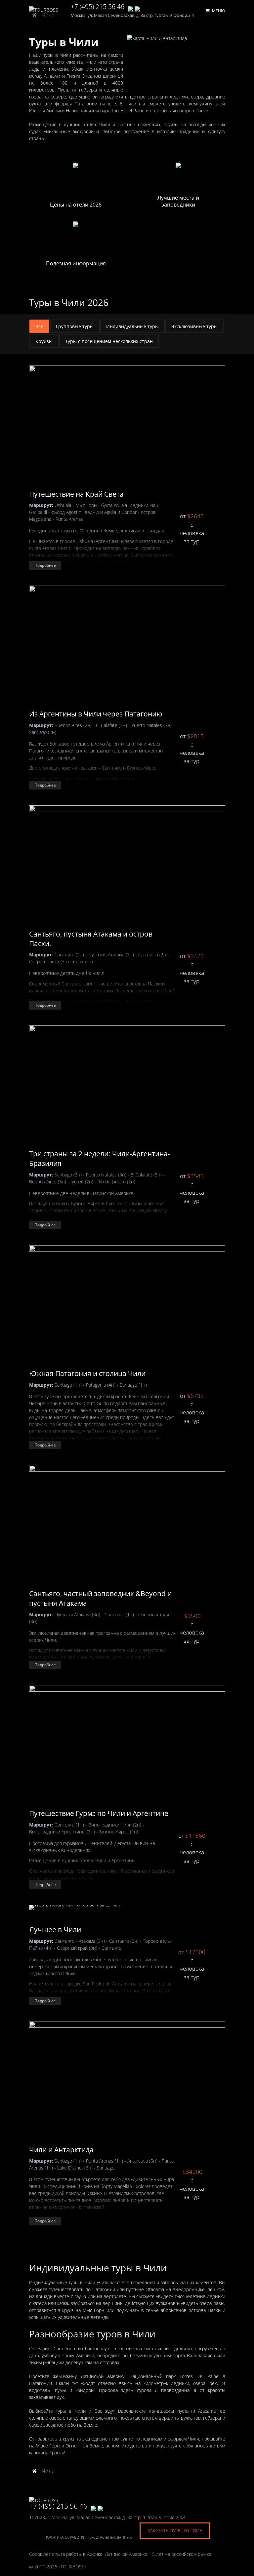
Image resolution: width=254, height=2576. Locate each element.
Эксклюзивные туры (194, 326)
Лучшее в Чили (55, 1930)
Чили (48, 2471)
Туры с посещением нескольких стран (109, 341)
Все (39, 326)
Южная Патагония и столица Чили (87, 1373)
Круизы (44, 341)
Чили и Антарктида (61, 2150)
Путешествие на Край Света (76, 494)
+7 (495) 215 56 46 (98, 7)
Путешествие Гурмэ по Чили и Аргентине (99, 1813)
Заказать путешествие (175, 2531)
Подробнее (45, 565)
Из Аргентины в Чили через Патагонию (96, 714)
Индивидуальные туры (132, 326)
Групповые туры (75, 326)
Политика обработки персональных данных (88, 2537)
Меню (219, 11)
